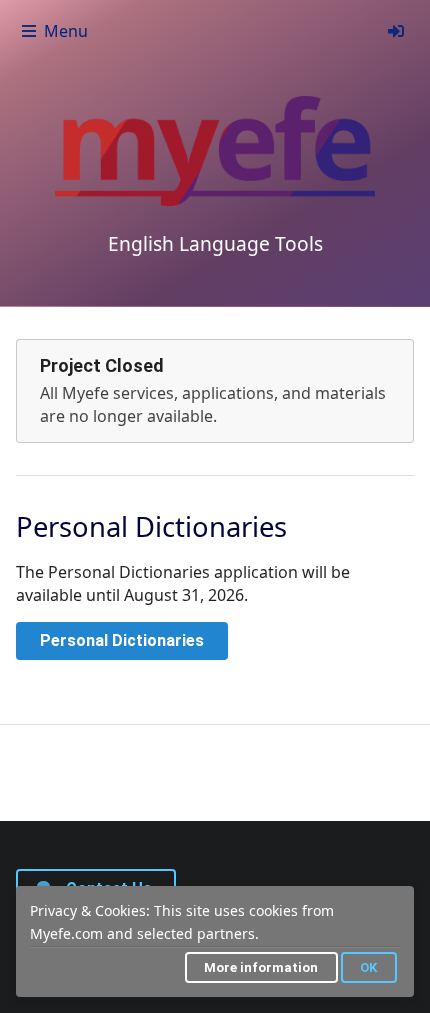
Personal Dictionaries (122, 640)
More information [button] (261, 967)
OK (368, 967)
